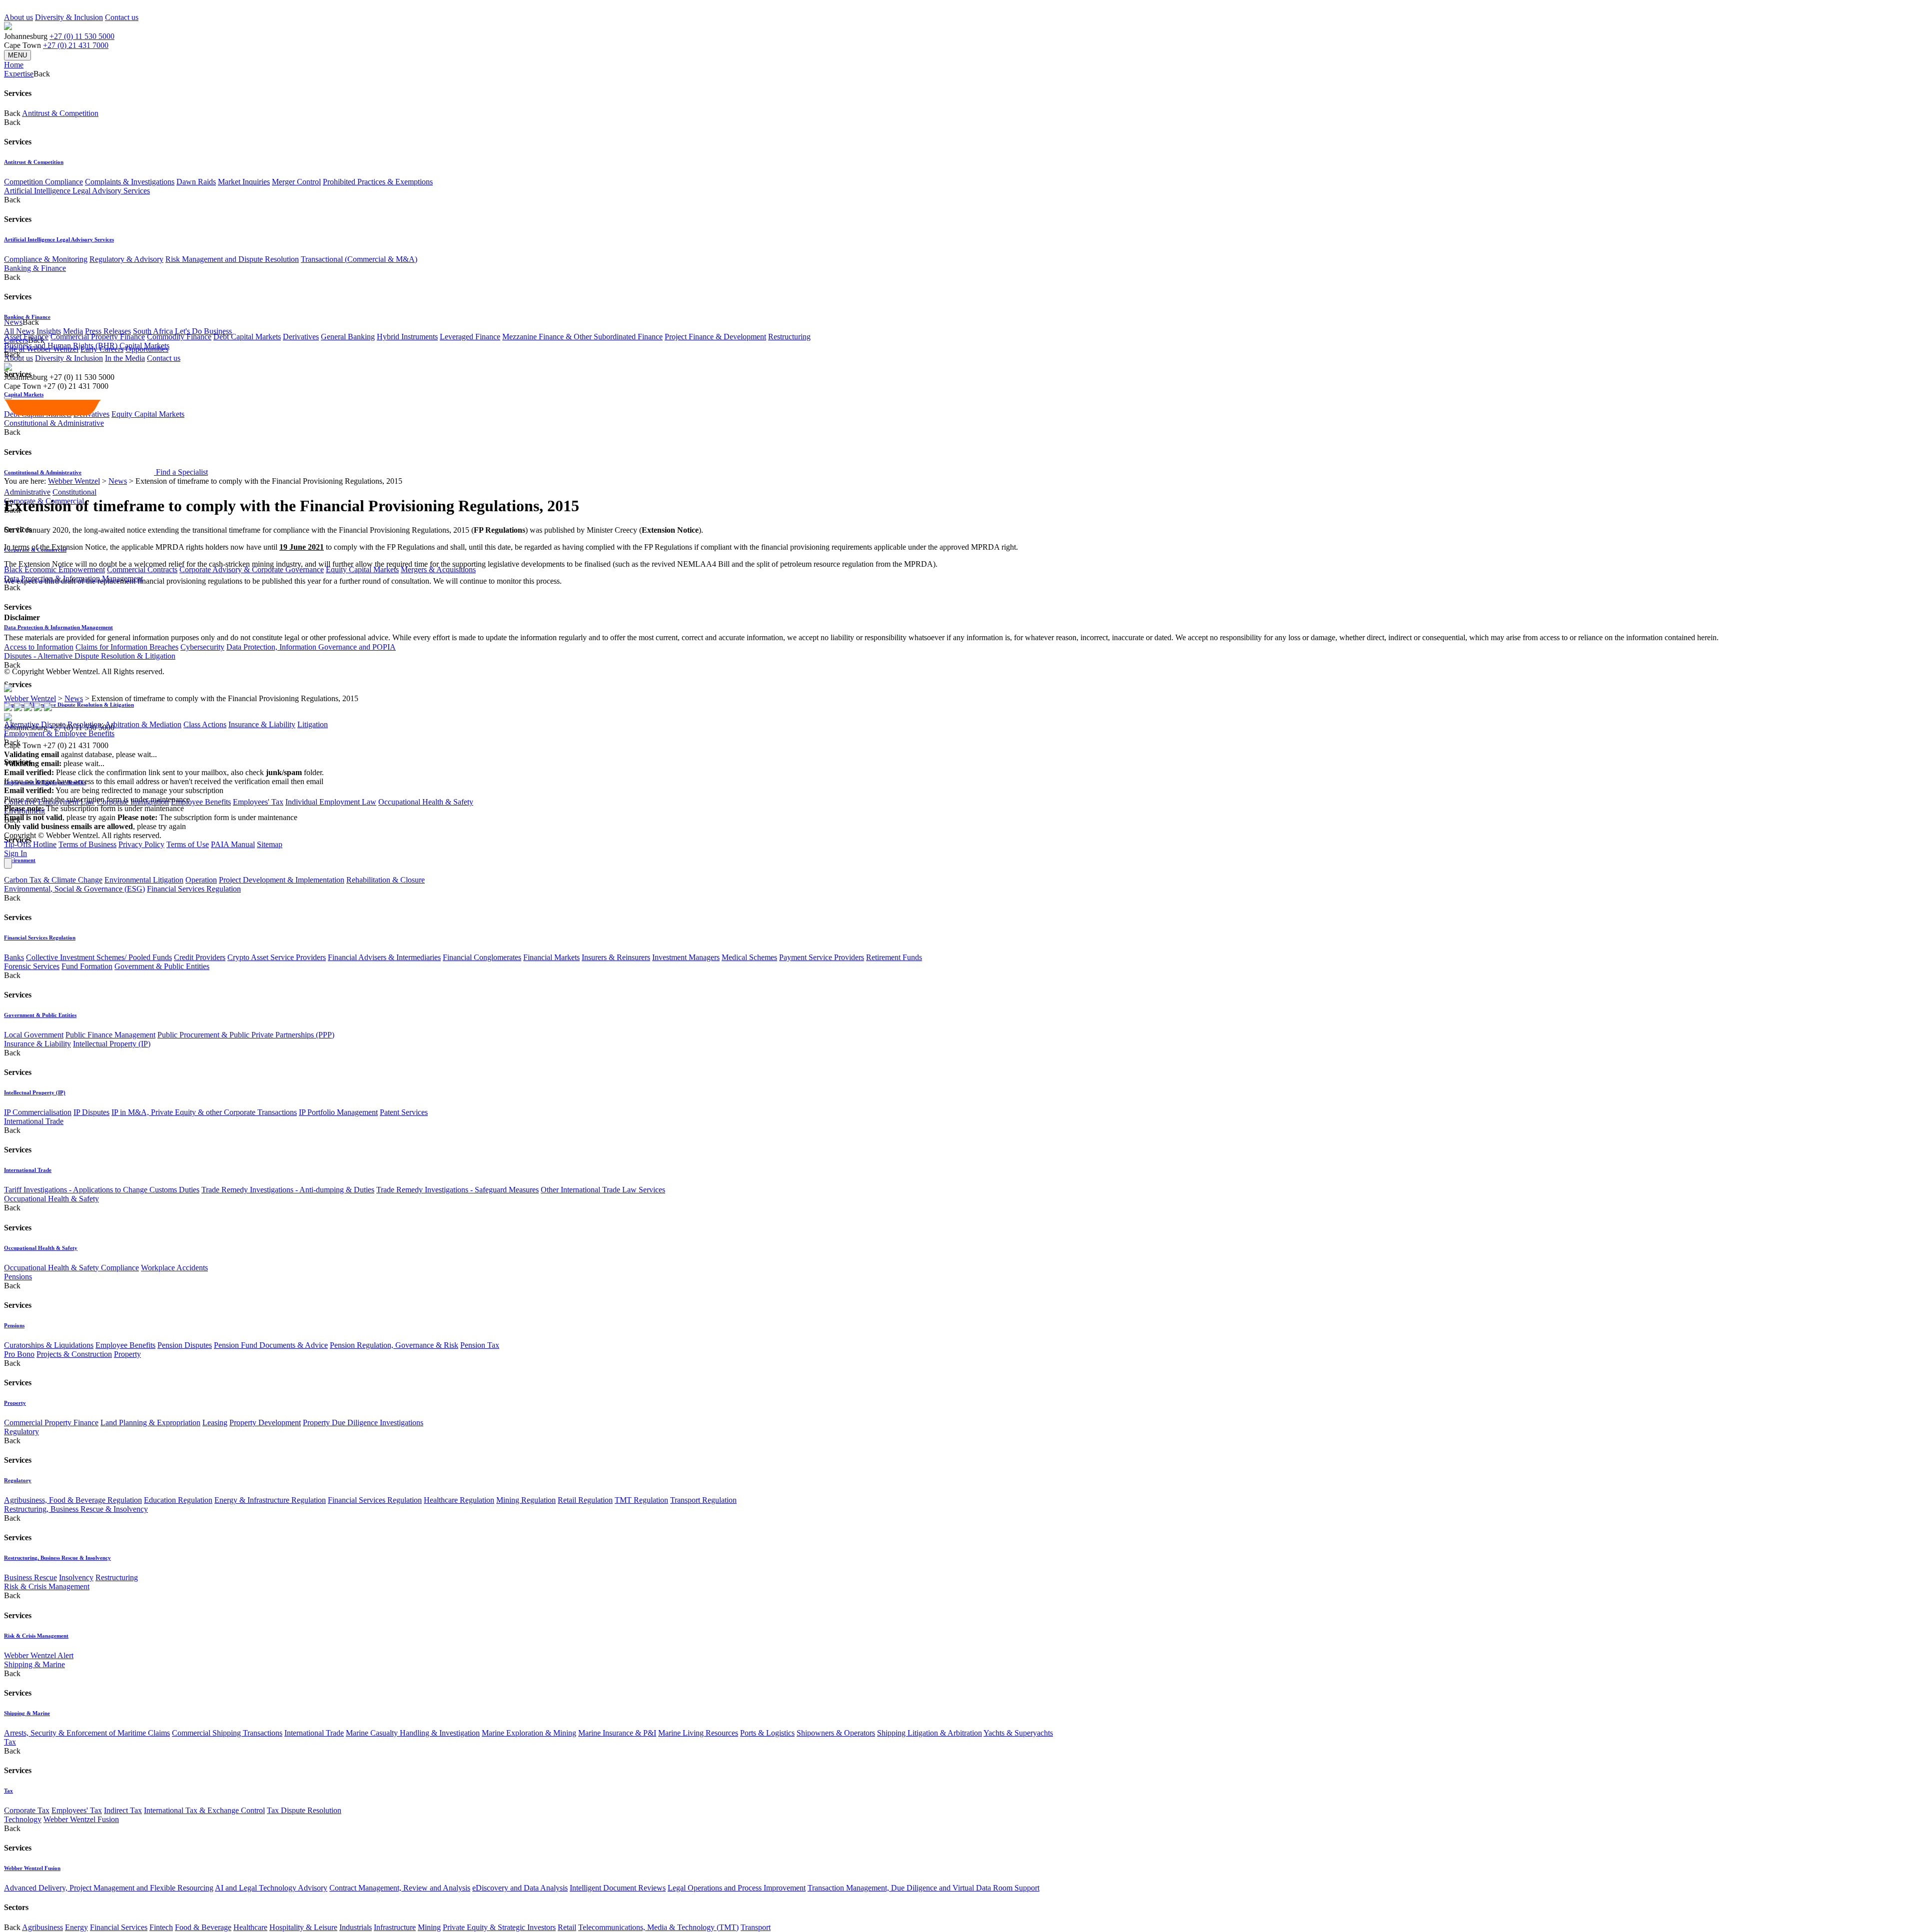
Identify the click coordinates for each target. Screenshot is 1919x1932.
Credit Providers (200, 957)
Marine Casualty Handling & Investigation (413, 1733)
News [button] (13, 322)
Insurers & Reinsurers (616, 957)
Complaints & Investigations (130, 182)
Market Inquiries (244, 182)
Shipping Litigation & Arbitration (930, 1733)
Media (73, 331)
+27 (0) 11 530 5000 (82, 36)
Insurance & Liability (262, 724)
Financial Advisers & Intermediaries (384, 957)
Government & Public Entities (162, 966)
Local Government (34, 1035)
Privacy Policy (141, 844)
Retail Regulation (585, 1500)
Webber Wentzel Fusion (81, 1819)
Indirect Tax (123, 1810)
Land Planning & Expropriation (150, 1423)
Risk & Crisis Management (47, 1586)
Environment (20, 860)
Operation (201, 880)
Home (14, 65)
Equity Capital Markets (362, 569)
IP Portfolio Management (338, 1112)
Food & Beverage (203, 1927)
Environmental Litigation (144, 880)
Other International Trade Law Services (603, 1190)
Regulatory (21, 1432)
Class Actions (205, 724)
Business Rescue (30, 1577)
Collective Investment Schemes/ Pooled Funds (99, 957)
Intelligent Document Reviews (618, 1888)
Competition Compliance (43, 182)
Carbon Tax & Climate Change (53, 880)
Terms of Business (87, 844)
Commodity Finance (179, 337)
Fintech (161, 1927)
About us (18, 17)
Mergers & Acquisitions (438, 569)
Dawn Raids (196, 182)
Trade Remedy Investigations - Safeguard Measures (458, 1190)
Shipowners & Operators (836, 1733)
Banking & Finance (35, 268)
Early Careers (102, 349)
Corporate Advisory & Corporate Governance (252, 569)
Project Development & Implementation (282, 880)
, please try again (60, 817)
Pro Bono (19, 1354)
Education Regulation (178, 1500)
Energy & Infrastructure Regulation (270, 1500)
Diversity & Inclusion (69, 17)
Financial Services (119, 1927)
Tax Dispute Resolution (304, 1810)
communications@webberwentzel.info (390, 781)
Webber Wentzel (74, 481)
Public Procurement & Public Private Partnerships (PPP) (246, 1035)
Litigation (313, 724)
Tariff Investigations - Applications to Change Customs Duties (102, 1190)
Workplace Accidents (174, 1268)
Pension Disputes (185, 1345)
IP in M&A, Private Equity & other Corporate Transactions (204, 1112)
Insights (49, 331)
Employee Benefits (201, 802)
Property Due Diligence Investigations (363, 1423)
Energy (76, 1927)
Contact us (122, 17)
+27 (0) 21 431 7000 (76, 45)
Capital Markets (24, 394)
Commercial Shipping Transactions (227, 1733)
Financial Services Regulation (194, 889)
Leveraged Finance (470, 337)
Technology (23, 1819)
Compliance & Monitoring (46, 259)
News (118, 481)
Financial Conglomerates (482, 957)
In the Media (125, 358)
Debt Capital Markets (247, 337)
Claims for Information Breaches (127, 647)
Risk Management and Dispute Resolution (232, 259)
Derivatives (301, 337)
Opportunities (147, 349)
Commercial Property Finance (98, 337)
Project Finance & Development (715, 337)
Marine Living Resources (698, 1733)
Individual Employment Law (331, 802)
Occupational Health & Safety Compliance (71, 1268)
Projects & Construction (74, 1354)
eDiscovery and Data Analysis (520, 1888)
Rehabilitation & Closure (386, 880)
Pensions (18, 1277)
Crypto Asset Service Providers (277, 957)
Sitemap (270, 844)
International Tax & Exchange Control (204, 1810)
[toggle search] (8, 398)
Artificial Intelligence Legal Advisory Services (77, 191)
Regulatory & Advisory (126, 259)
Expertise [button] (19, 74)
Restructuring (789, 337)
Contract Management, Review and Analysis (400, 1888)
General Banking (348, 337)
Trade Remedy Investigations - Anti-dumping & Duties (288, 1190)
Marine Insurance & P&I (617, 1733)
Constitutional (74, 492)
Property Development (265, 1423)
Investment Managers (686, 957)
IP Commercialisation (38, 1112)
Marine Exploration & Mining (529, 1733)
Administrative (27, 492)
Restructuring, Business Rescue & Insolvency (76, 1509)
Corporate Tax (27, 1810)
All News (19, 331)
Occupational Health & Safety (426, 802)
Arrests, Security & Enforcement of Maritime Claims (87, 1733)
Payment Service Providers (822, 957)
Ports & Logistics (767, 1733)
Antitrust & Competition (60, 113)
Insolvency (76, 1577)
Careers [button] (16, 340)
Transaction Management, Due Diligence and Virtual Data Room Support (924, 1888)
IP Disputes (91, 1112)
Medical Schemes (749, 957)
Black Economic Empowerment (54, 569)
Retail (567, 1927)
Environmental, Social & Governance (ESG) (74, 889)
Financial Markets (551, 957)
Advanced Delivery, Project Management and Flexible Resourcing (109, 1888)
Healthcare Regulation (459, 1500)
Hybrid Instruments (407, 337)
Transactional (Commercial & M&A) (359, 259)
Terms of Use (188, 844)
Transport (756, 1927)
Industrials (356, 1927)
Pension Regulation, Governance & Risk (394, 1345)
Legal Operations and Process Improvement (737, 1888)
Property (127, 1354)
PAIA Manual (233, 844)
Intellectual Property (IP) (112, 1044)
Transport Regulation (703, 1500)
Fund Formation (87, 966)
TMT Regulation (641, 1500)
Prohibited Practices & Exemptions (378, 182)
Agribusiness (42, 1927)
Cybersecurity (202, 647)
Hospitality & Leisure (303, 1927)
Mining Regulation (526, 1500)
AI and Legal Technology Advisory (271, 1888)
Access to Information (39, 647)
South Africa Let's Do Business (182, 331)
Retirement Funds (894, 957)
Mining (429, 1927)
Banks (14, 957)
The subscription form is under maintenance (207, 817)
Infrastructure (395, 1927)
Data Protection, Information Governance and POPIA (311, 647)
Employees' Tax (258, 802)
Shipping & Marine (34, 1664)
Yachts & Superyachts (1018, 1733)
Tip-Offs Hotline (30, 844)
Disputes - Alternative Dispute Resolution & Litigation (90, 656)
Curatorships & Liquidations (49, 1345)
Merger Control (296, 182)
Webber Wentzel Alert (39, 1655)
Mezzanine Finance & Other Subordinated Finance (582, 337)
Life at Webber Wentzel (41, 349)
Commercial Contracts (142, 569)
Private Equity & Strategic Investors (499, 1927)
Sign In (15, 853)
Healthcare (250, 1927)
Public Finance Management (110, 1035)
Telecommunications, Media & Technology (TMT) (658, 1927)
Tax (10, 1742)
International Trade (34, 1121)
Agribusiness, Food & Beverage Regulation (73, 1500)
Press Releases (108, 331)
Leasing (215, 1423)
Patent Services (404, 1112)
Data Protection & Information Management (58, 627)
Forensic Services (32, 966)
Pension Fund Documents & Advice (271, 1345)
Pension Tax (480, 1345)
